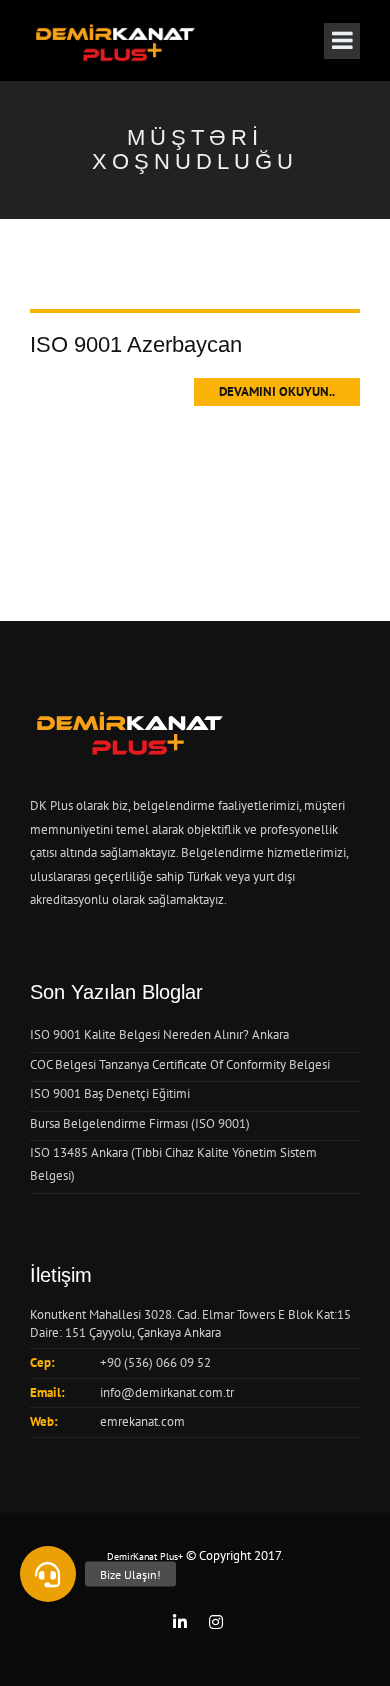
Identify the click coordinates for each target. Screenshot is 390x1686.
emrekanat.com (142, 1421)
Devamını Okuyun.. (277, 391)
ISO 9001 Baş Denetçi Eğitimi (110, 1093)
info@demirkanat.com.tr (167, 1392)
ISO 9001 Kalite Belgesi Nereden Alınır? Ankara (159, 1034)
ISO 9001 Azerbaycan (136, 344)
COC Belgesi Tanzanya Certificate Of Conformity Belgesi (180, 1064)
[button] (48, 1574)
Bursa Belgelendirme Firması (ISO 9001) (140, 1123)
